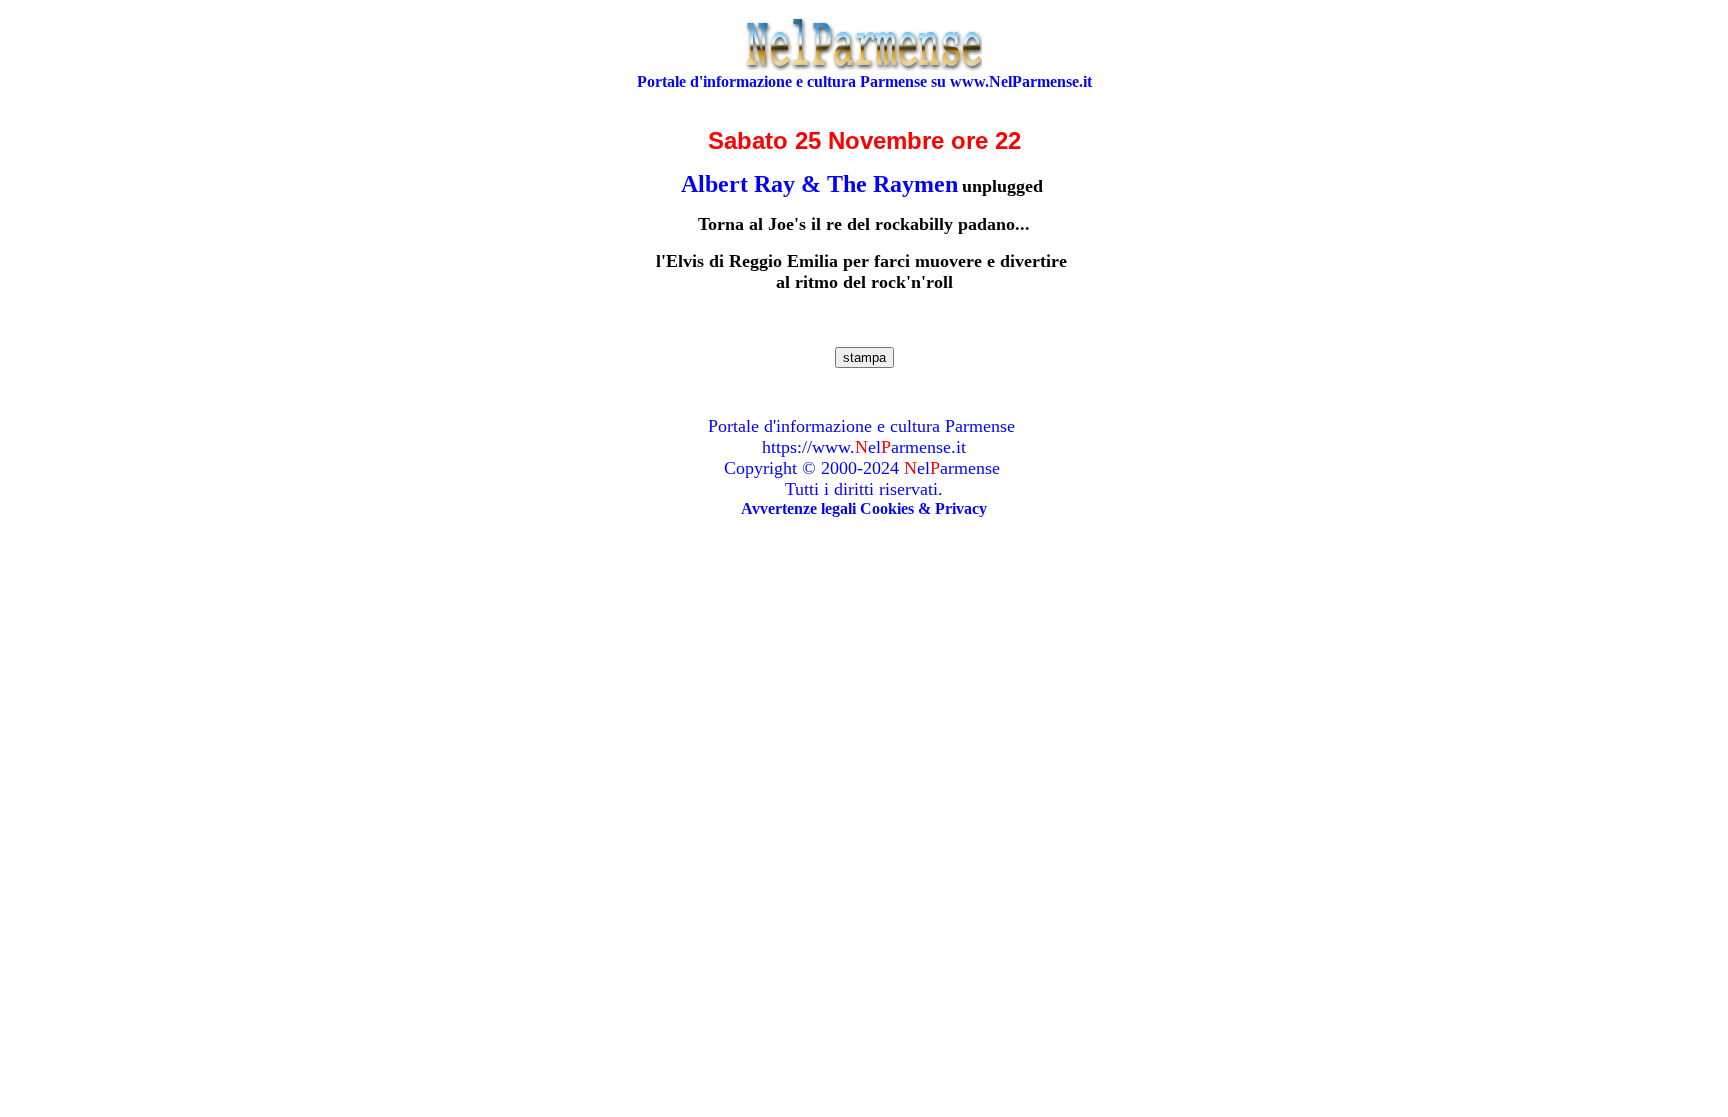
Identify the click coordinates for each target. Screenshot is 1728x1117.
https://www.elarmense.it (864, 447)
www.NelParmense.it (1021, 81)
